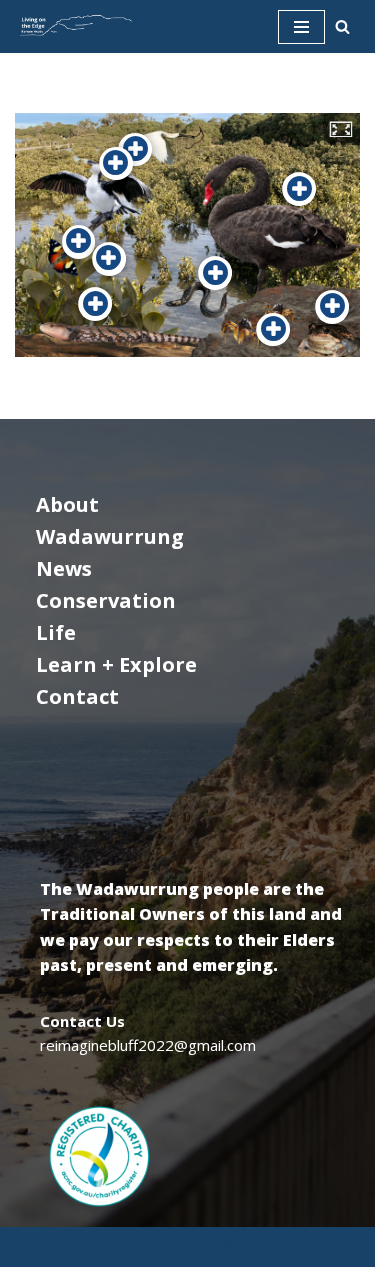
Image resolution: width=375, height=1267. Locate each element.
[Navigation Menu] (301, 27)
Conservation (106, 600)
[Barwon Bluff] (75, 26)
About (67, 504)
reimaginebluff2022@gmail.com (148, 1045)
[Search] (342, 26)
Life (56, 632)
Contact (77, 696)
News (64, 568)
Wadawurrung (110, 536)
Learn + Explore (116, 664)
